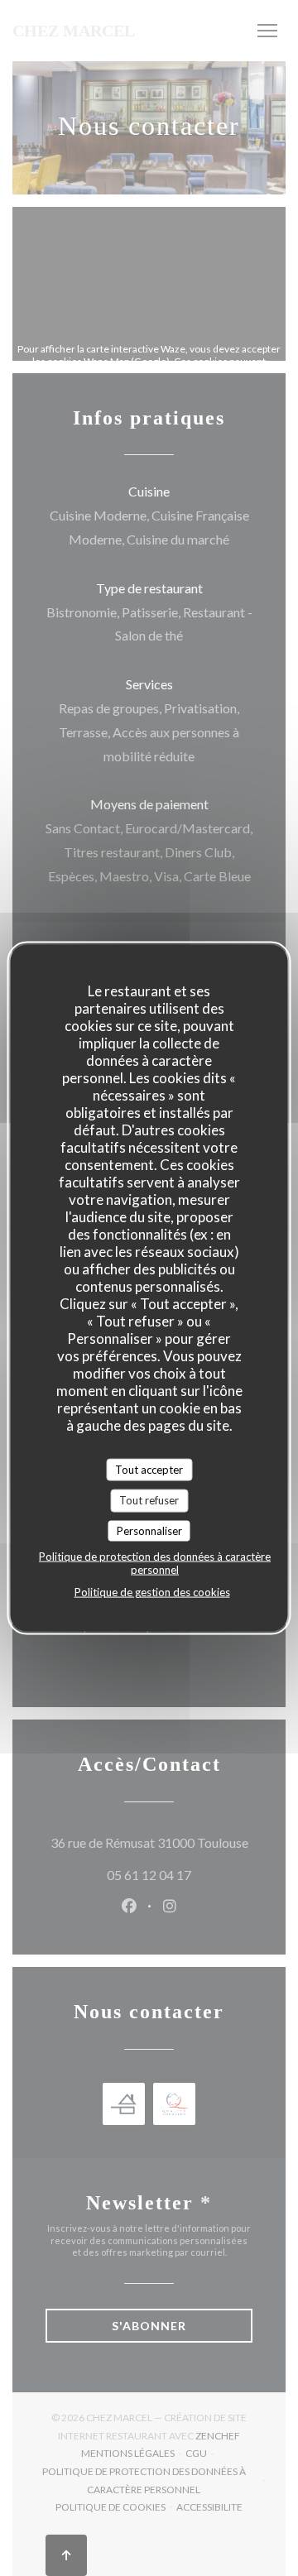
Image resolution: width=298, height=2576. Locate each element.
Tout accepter (149, 1469)
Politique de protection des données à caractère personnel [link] (155, 1563)
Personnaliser (149, 1530)
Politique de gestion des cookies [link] (152, 1592)
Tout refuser (149, 1500)
